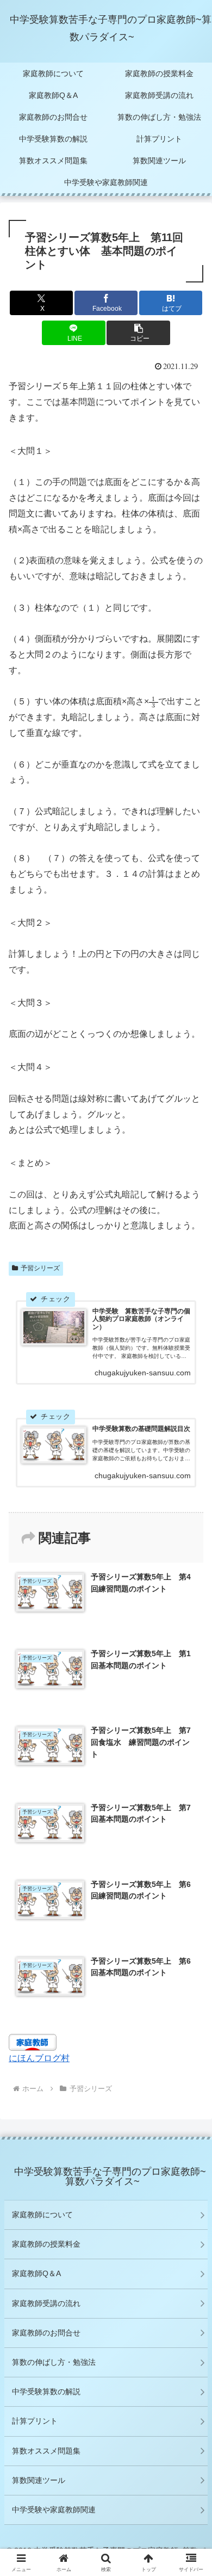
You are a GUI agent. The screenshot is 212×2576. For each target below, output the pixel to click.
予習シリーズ (40, 1268)
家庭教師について (42, 2215)
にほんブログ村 (39, 2058)
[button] (138, 333)
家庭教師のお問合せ (46, 2333)
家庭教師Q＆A (36, 2273)
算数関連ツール (39, 2480)
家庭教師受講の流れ (46, 2303)
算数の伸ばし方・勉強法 (54, 2362)
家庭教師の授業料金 (46, 2244)
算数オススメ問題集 (46, 2451)
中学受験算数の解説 (46, 2391)
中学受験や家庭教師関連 (54, 2510)
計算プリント (35, 2421)
